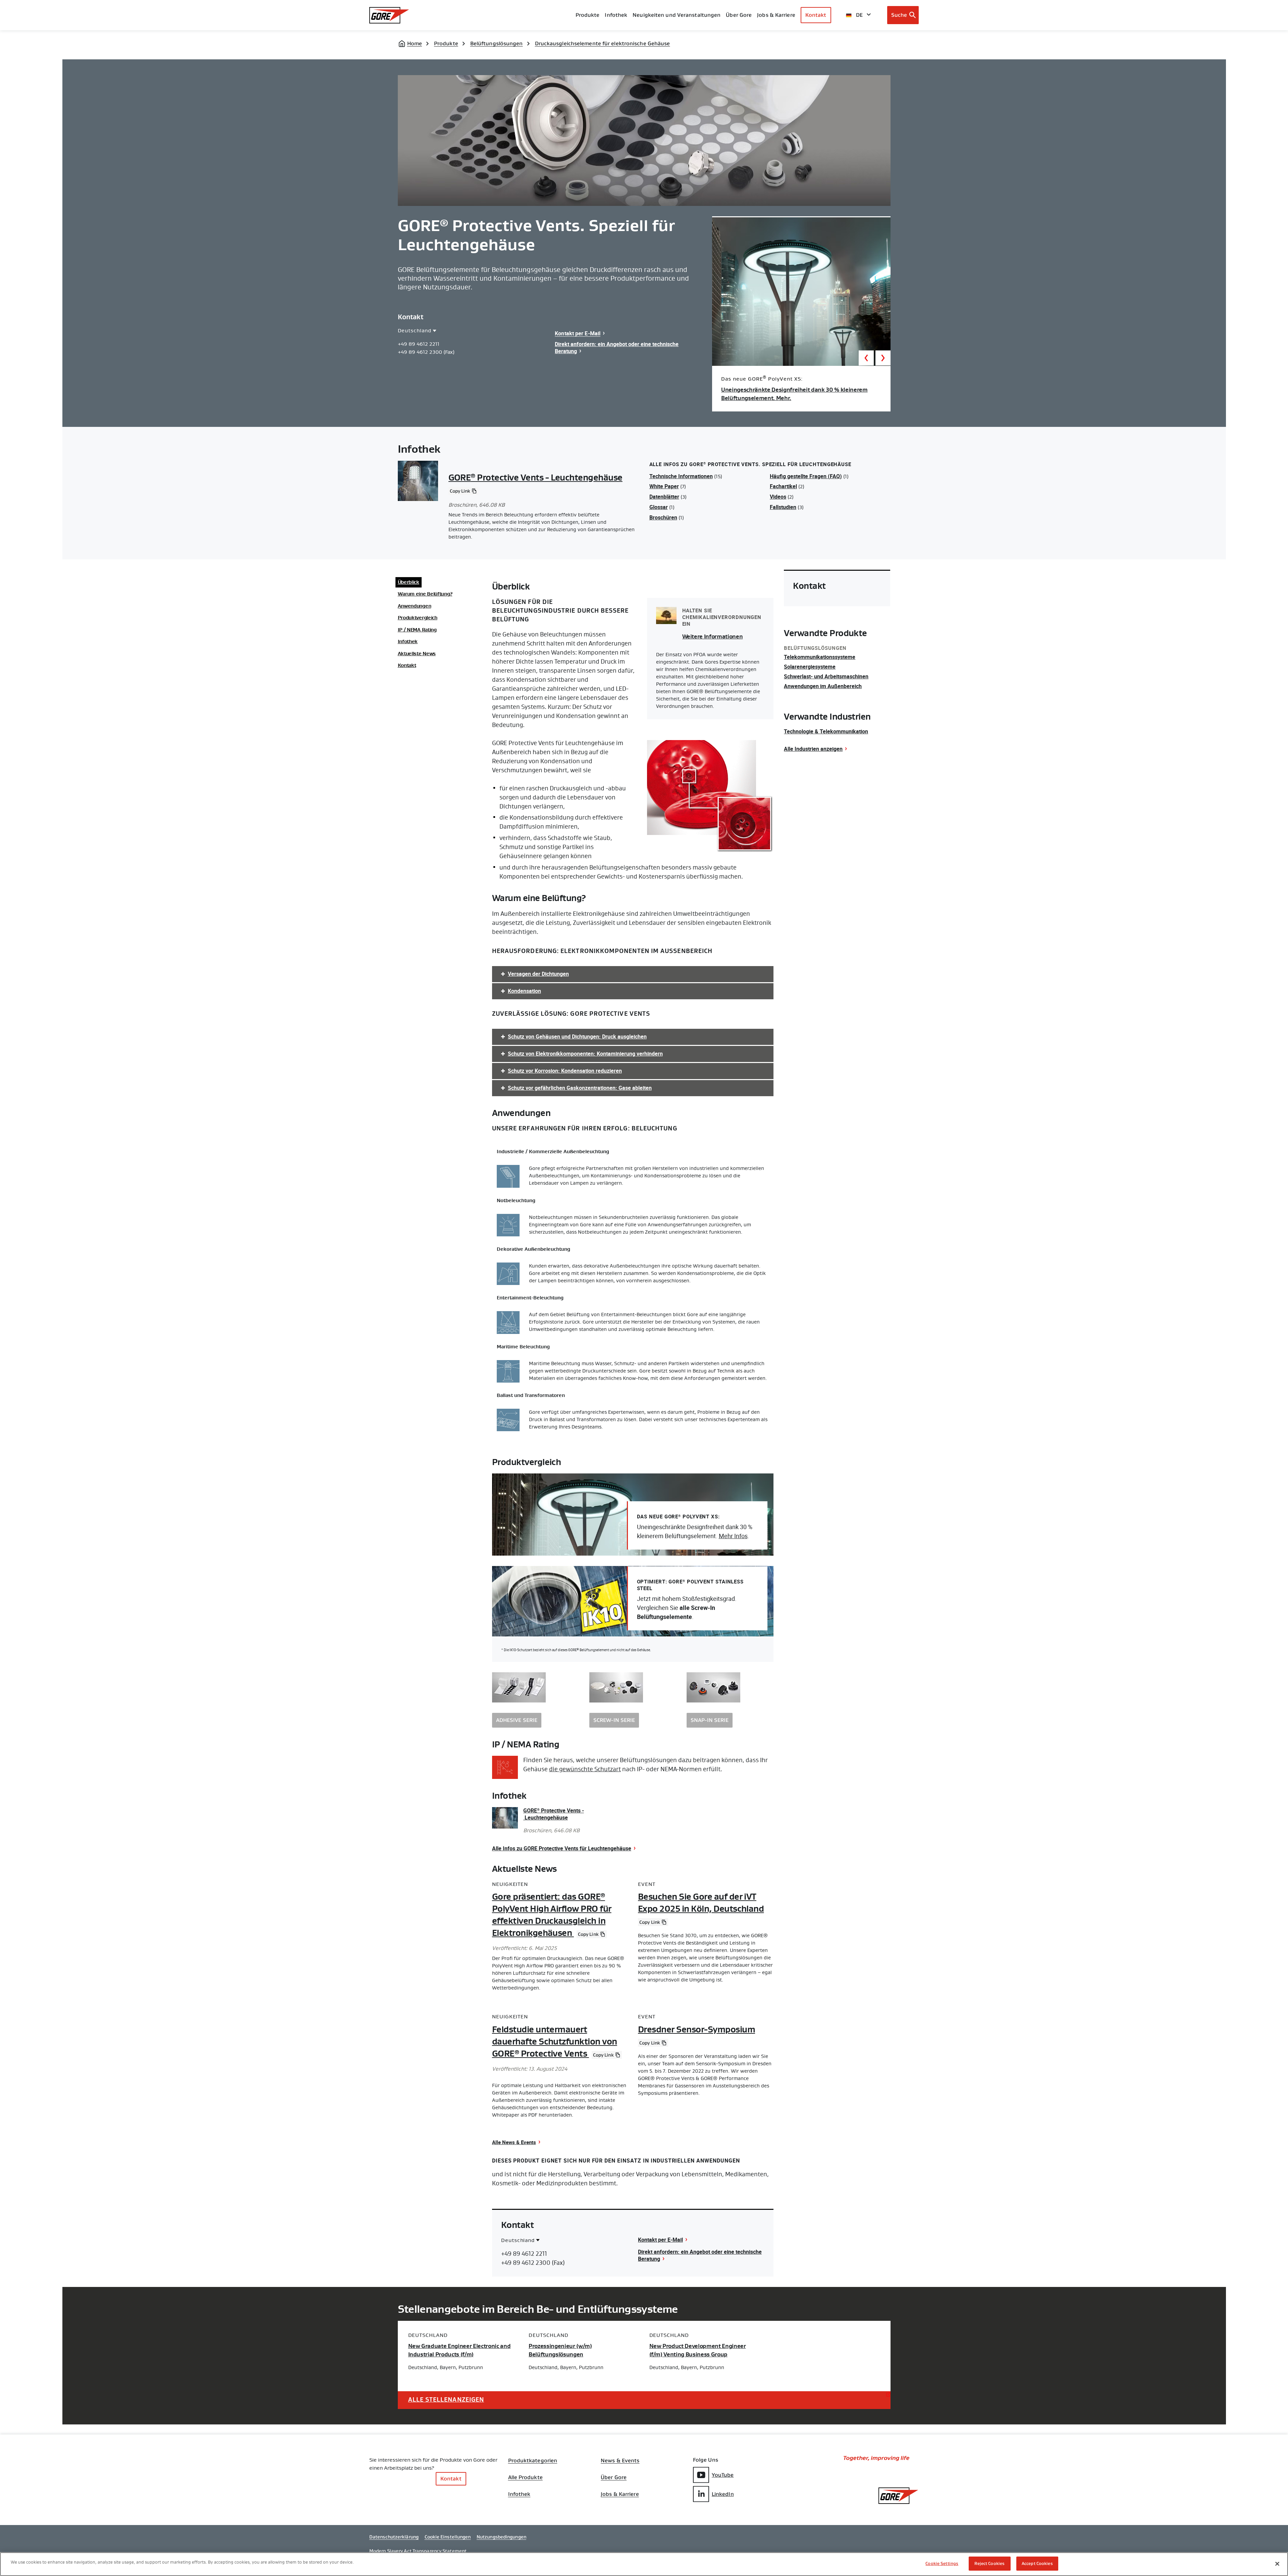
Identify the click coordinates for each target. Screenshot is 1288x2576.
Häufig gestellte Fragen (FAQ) (806, 476)
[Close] (1277, 2564)
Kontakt (816, 15)
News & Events (620, 2461)
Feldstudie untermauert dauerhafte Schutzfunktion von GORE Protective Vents (555, 2041)
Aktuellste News (417, 654)
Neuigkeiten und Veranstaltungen (677, 15)
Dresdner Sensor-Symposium (696, 2029)
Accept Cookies (1037, 2563)
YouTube (723, 2475)
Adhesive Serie (517, 1720)
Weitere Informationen (713, 637)
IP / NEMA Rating (417, 630)
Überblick (409, 582)
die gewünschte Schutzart (585, 1769)
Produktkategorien (533, 2461)
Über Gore (739, 15)
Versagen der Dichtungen (538, 974)
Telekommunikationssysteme (820, 657)
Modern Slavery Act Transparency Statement (418, 2551)
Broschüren (663, 517)
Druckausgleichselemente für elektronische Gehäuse (603, 43)
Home (415, 43)
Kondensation (524, 991)
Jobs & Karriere (620, 2494)
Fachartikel (783, 486)
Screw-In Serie (614, 1720)
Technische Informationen (681, 476)
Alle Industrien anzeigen (813, 749)
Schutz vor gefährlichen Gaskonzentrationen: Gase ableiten (580, 1088)
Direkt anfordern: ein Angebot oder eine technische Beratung (617, 348)
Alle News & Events (514, 2142)
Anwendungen (415, 606)
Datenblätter (664, 497)
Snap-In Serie (710, 1720)
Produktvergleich (418, 618)
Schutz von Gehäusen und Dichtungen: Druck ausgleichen (577, 1037)
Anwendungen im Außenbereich (823, 686)
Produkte (588, 15)
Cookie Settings (942, 2563)
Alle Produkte (525, 2477)
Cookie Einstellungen (448, 2537)
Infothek (408, 642)
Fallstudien (783, 507)
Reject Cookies (989, 2563)
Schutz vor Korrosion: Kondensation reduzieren (565, 1071)
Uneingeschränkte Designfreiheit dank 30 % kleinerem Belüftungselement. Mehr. (794, 394)
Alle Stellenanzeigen (446, 2400)
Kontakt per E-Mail (578, 333)
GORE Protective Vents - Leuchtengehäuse (535, 478)
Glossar (659, 507)
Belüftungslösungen (497, 43)
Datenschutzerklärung (394, 2537)
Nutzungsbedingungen (501, 2537)
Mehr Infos (733, 1536)
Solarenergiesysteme (810, 667)
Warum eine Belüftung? (425, 594)
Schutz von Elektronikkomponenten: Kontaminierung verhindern (585, 1054)
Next (883, 358)
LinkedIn (723, 2494)
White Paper (664, 486)
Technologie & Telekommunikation (826, 731)
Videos (778, 497)
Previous (866, 358)
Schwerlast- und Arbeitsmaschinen (826, 676)
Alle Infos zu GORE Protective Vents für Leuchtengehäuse (562, 1848)
